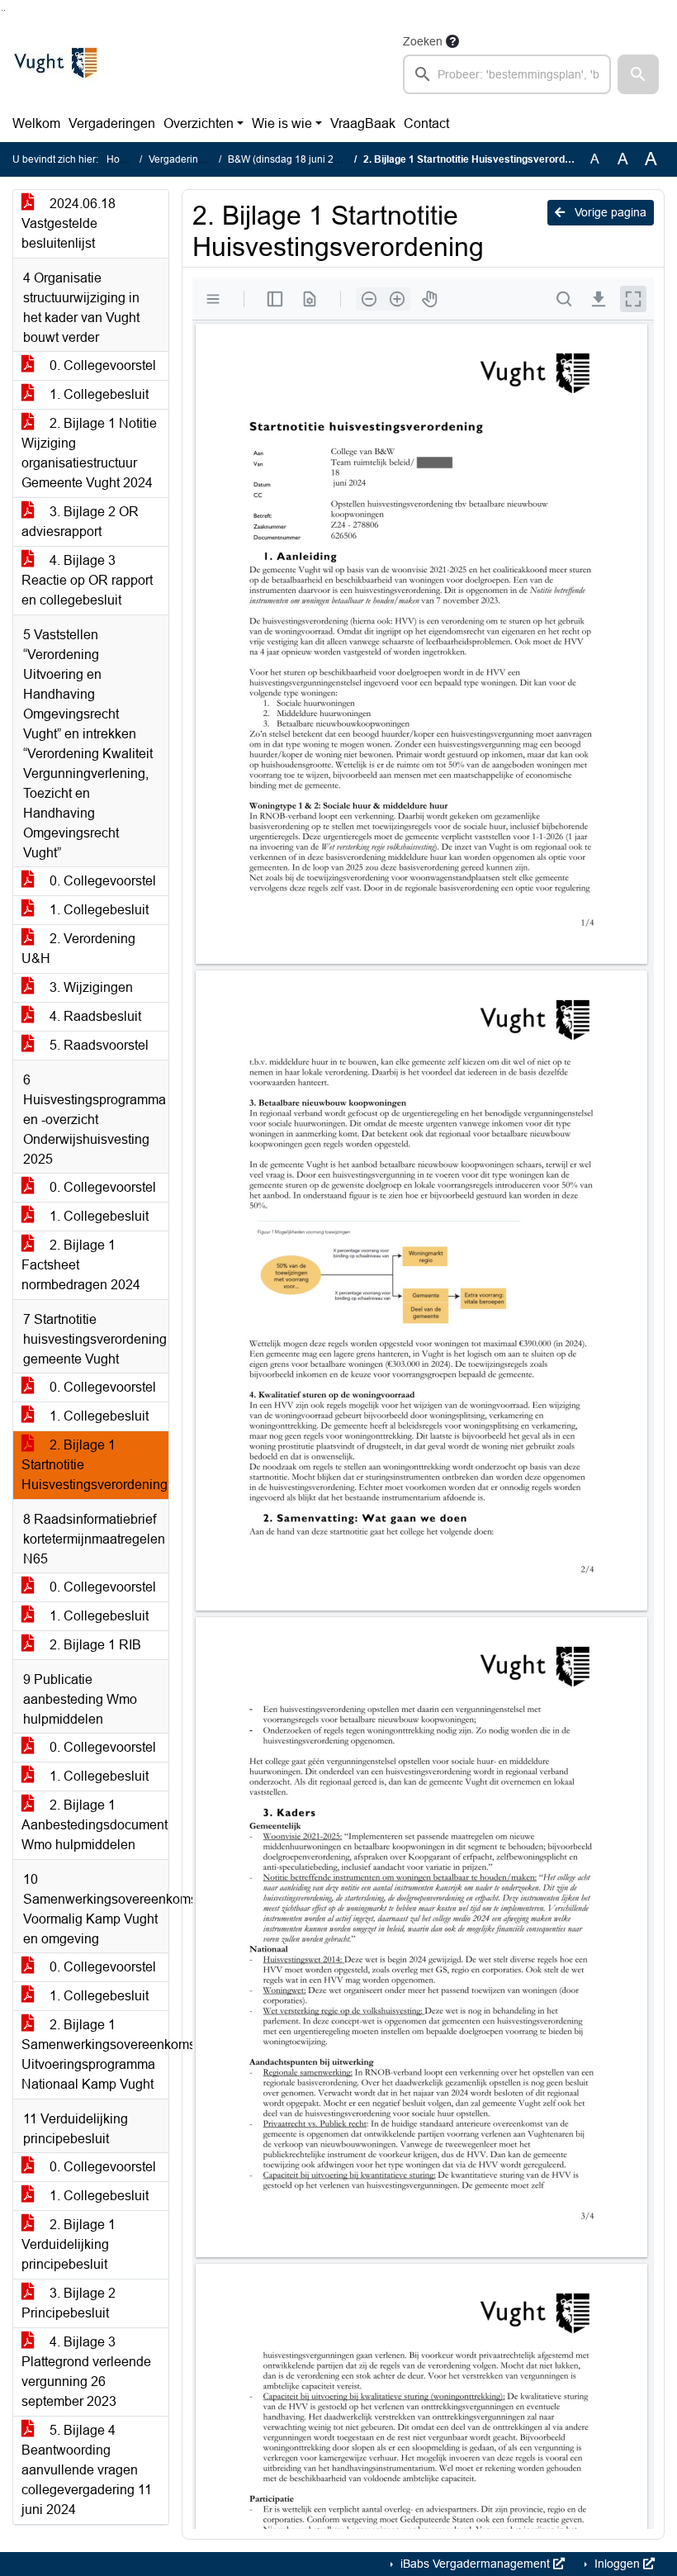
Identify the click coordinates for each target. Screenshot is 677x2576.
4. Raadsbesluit (94, 1016)
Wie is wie (282, 123)
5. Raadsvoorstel (97, 1045)
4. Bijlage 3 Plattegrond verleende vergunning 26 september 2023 (86, 2372)
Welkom (36, 123)
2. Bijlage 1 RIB (94, 1645)
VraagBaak (363, 123)
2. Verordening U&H (78, 949)
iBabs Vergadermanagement (475, 2564)
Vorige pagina (609, 212)
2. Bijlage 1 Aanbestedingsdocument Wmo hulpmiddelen (95, 1825)
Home (120, 159)
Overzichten (199, 123)
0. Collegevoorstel (101, 365)
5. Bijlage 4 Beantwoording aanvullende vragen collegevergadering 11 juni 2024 (87, 2470)
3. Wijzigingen (90, 987)
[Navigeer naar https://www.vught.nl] (55, 63)
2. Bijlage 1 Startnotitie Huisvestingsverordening (95, 1465)
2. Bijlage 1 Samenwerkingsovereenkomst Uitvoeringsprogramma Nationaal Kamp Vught (95, 2054)
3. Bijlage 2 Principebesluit (69, 2303)
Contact (426, 123)
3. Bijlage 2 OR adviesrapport (80, 522)
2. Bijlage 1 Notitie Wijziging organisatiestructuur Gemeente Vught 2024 (89, 453)
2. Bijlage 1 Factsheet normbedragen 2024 (81, 1265)
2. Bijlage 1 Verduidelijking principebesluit (69, 2244)
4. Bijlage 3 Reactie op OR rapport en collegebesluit (87, 580)
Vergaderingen (112, 123)
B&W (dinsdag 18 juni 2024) (291, 159)
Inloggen (617, 2564)
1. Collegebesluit (97, 394)
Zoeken (423, 41)
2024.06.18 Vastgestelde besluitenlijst (69, 223)
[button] (638, 74)
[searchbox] (507, 74)
